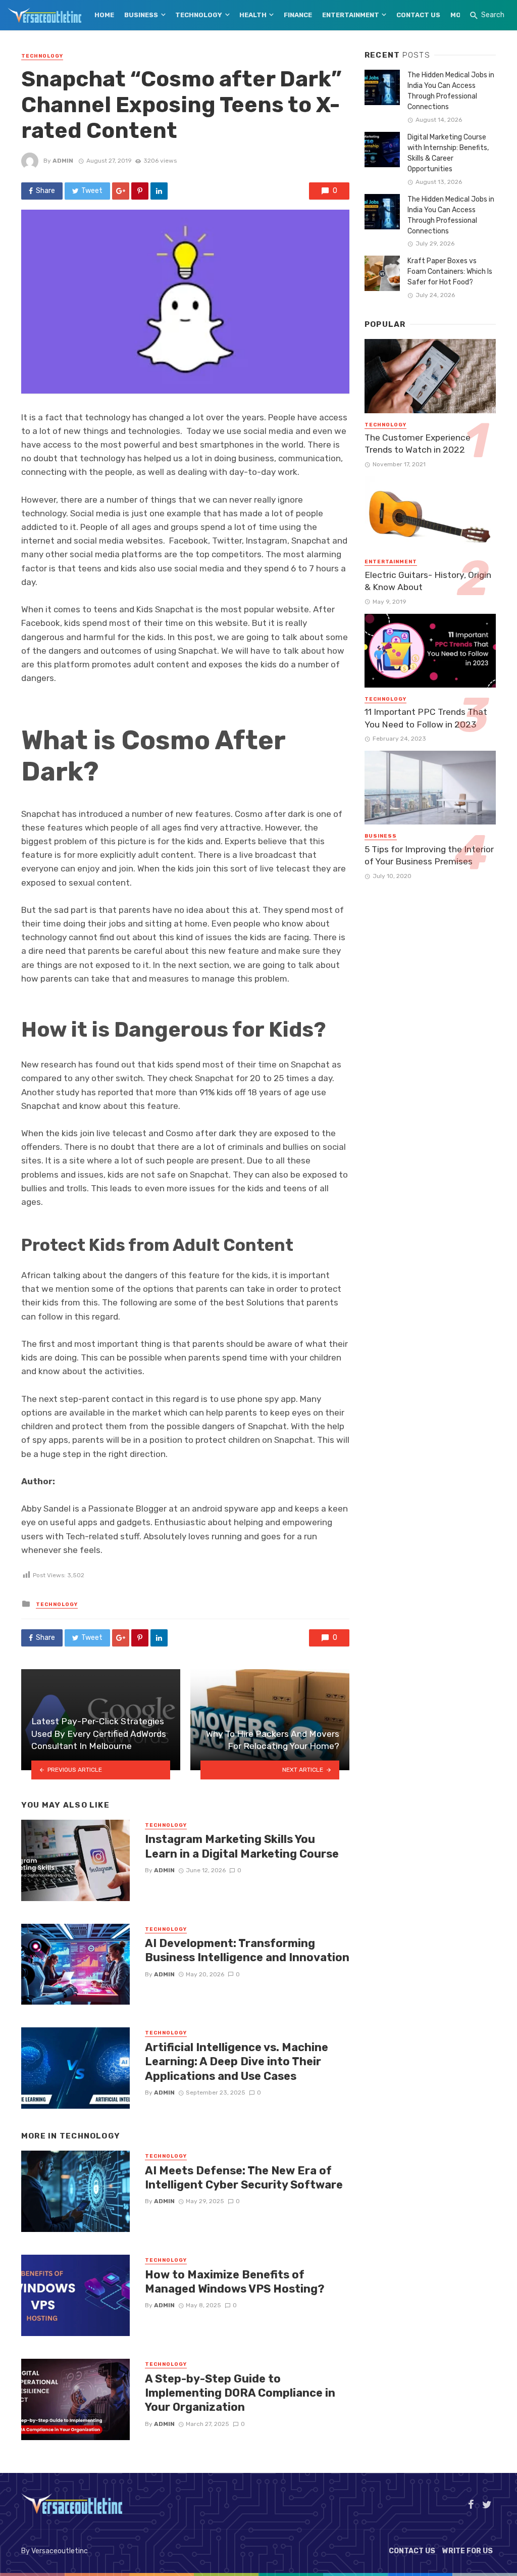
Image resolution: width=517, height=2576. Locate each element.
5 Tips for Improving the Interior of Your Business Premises (429, 856)
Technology (199, 15)
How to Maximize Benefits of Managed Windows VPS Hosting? (235, 2282)
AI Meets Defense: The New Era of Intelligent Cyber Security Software (244, 2178)
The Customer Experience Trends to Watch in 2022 (418, 444)
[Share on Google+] (121, 191)
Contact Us (418, 15)
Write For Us (468, 2551)
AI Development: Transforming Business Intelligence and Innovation (247, 1950)
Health (253, 15)
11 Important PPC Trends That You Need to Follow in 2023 (426, 718)
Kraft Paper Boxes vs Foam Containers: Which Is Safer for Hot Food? (450, 272)
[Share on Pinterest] (140, 191)
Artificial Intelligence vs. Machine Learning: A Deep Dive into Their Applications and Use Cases (237, 2062)
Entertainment (351, 15)
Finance (298, 15)
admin (63, 161)
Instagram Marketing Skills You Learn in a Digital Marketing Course (242, 1846)
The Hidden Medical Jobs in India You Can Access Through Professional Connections (451, 91)
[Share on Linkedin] (159, 191)
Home (104, 15)
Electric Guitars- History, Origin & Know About (428, 581)
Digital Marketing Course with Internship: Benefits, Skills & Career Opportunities (448, 153)
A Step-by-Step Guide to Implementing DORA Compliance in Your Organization (240, 2393)
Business (141, 15)
